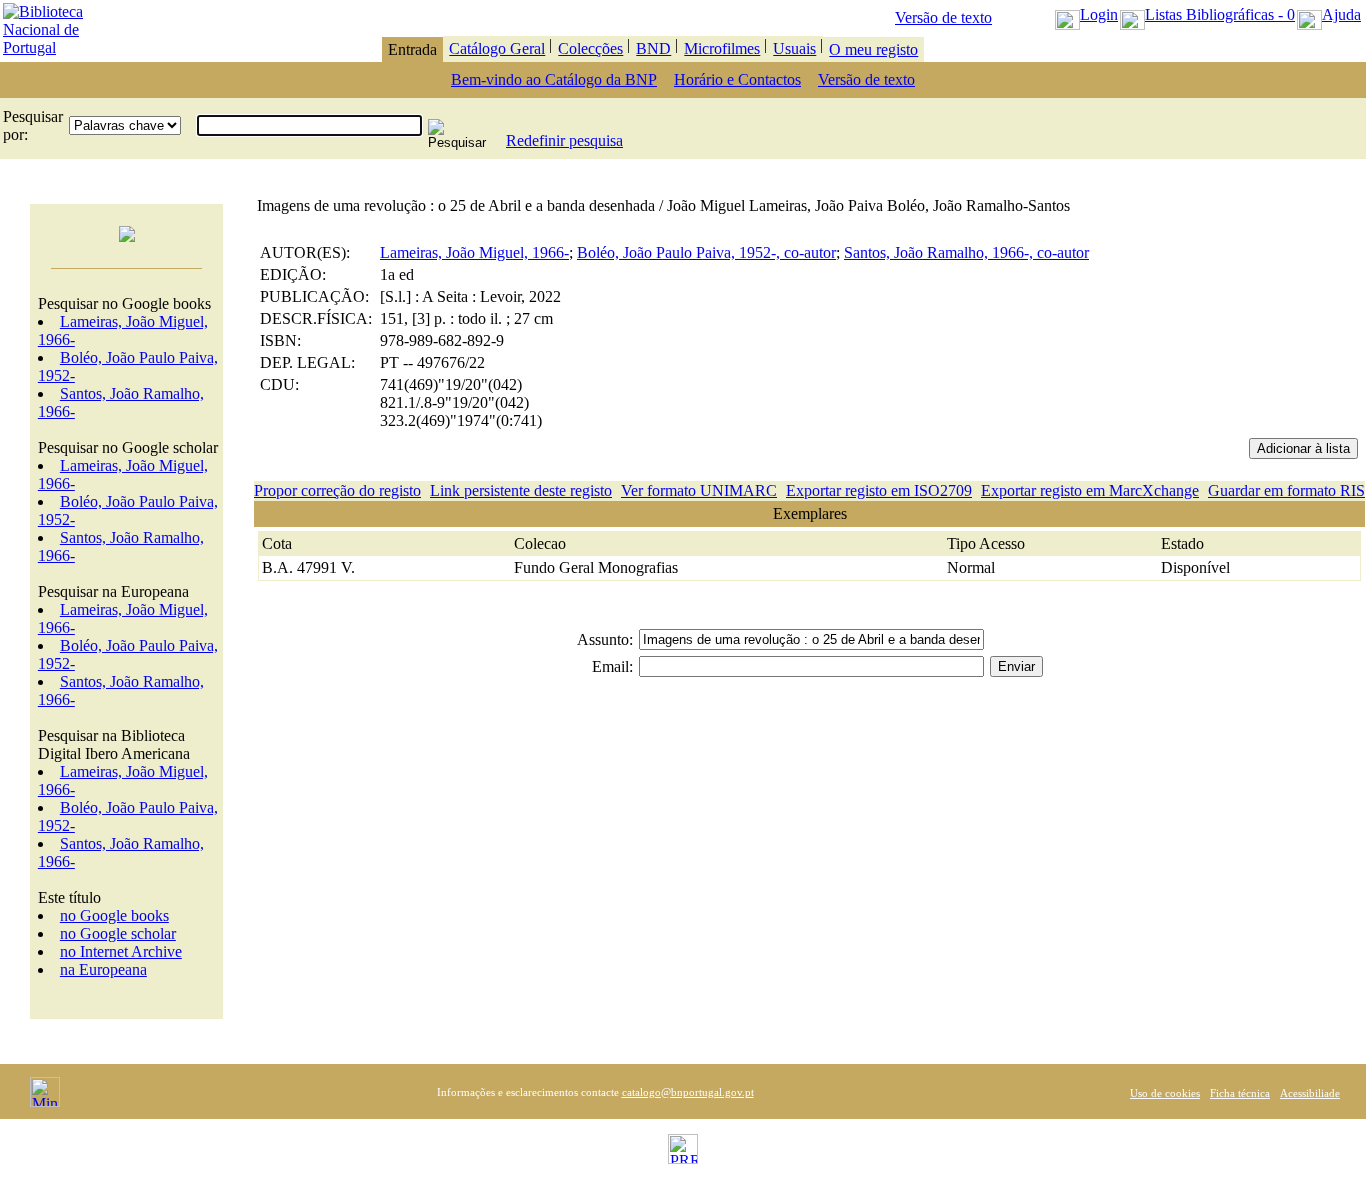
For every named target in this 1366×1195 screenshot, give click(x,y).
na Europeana (103, 969)
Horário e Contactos (737, 79)
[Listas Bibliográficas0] (1132, 14)
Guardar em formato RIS (1286, 490)
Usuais (794, 48)
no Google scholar (118, 933)
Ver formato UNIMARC (699, 490)
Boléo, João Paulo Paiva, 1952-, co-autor (706, 252)
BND (653, 48)
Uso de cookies (1165, 1093)
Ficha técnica (1240, 1093)
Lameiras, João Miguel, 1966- (474, 252)
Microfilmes (722, 48)
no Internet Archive (121, 951)
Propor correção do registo (337, 490)
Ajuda (1341, 14)
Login (1099, 14)
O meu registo (873, 49)
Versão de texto (943, 17)
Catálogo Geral (497, 48)
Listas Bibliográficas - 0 (1220, 14)
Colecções (590, 48)
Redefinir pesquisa (564, 140)
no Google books (114, 915)
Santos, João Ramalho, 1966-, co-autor (966, 252)
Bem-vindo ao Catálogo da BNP (554, 79)
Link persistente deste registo (521, 490)
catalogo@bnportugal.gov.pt (688, 1092)
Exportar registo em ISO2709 (879, 490)
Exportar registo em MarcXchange (1090, 490)
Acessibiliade (1310, 1093)
